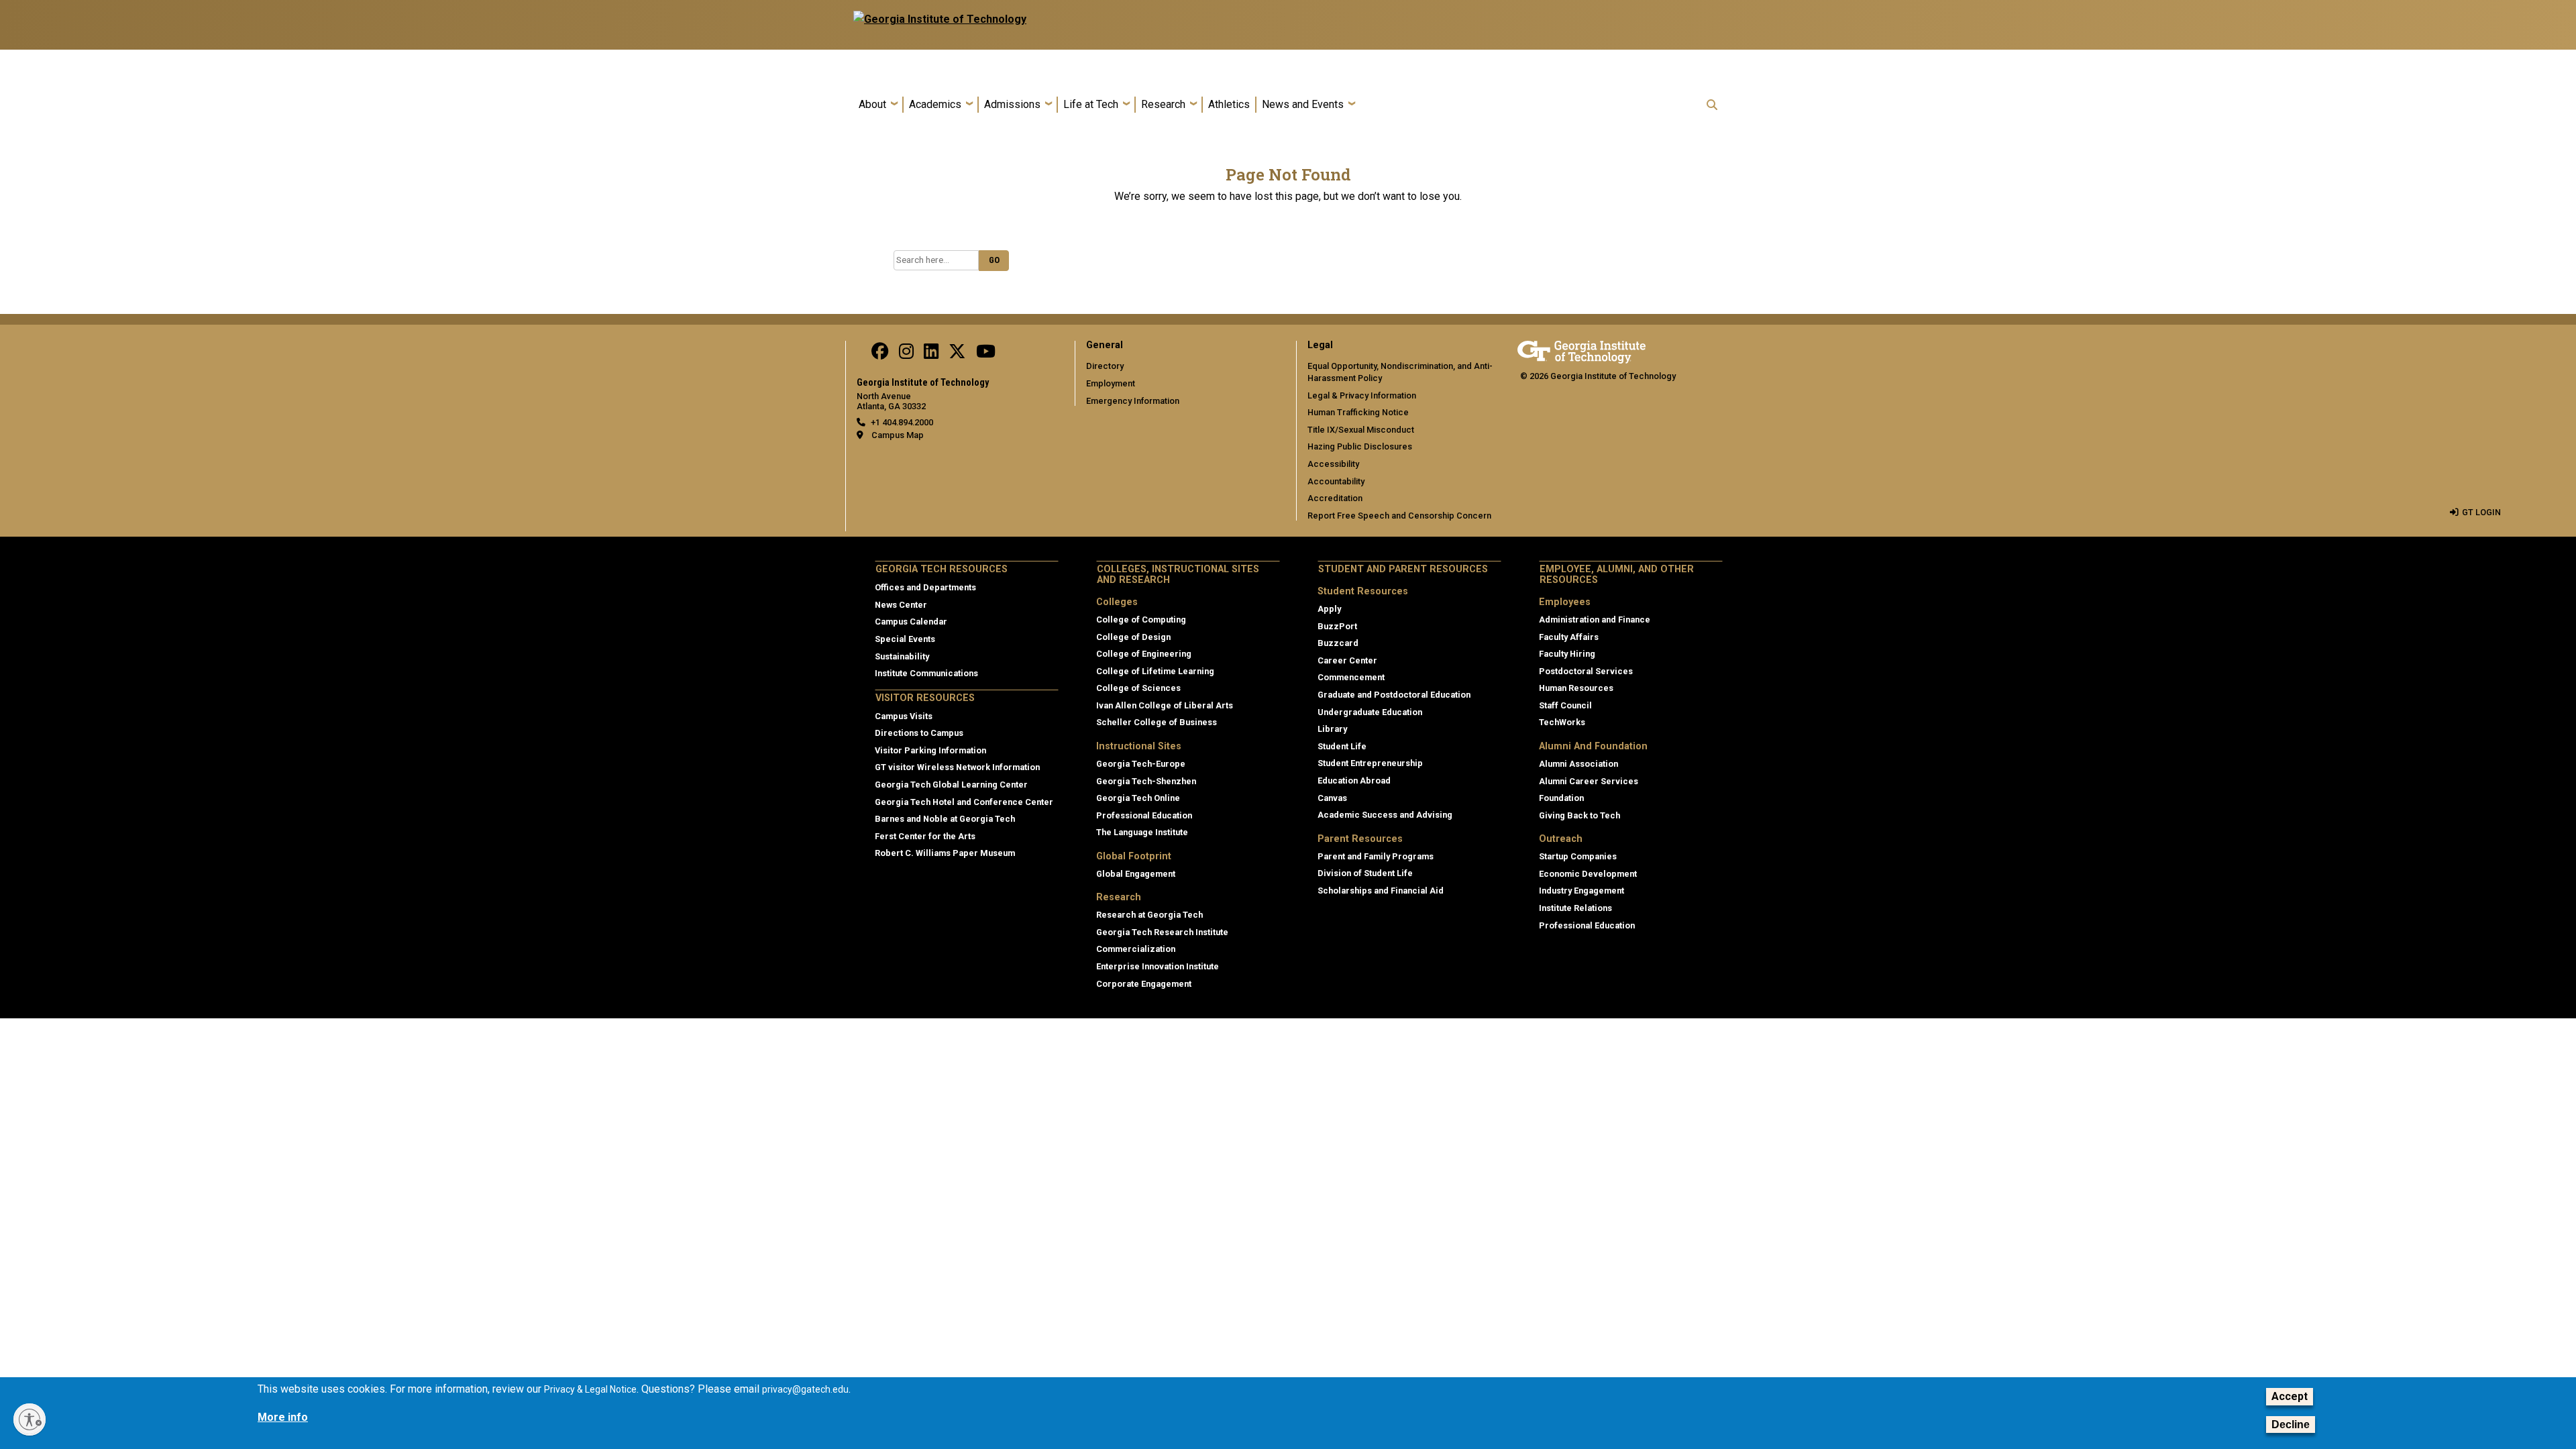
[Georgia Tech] (1581, 350)
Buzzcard (1338, 643)
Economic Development (1588, 874)
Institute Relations (1575, 908)
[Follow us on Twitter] (957, 355)
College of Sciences (1138, 688)
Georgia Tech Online (1138, 798)
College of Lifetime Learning (1155, 671)
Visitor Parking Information (930, 750)
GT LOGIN (2481, 512)
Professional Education (1144, 815)
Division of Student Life (1365, 873)
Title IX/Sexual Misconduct (1361, 430)
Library (1332, 729)
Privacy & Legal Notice (590, 1389)
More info (283, 1417)
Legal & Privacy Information (1362, 395)
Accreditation (1335, 498)
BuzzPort (1337, 626)
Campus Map (898, 435)
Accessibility (1333, 464)
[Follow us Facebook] (880, 355)
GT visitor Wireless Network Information (957, 767)
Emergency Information (1133, 401)
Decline (2291, 1425)
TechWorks (1562, 722)
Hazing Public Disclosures (1360, 446)
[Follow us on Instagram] (906, 355)
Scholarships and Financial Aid (1381, 891)
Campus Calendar (911, 622)
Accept (2290, 1396)
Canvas (1332, 798)
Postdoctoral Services (1586, 671)
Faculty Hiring (1567, 654)
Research (1163, 104)
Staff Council (1565, 705)
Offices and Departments (925, 587)
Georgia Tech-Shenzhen (1146, 781)
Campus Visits (904, 716)
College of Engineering (1144, 654)
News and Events (1303, 104)
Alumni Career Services (1589, 781)
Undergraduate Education (1370, 712)
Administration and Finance (1595, 620)
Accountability (1336, 481)
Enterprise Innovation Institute (1158, 966)
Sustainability (902, 656)
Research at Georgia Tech (1149, 915)
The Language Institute (1142, 832)
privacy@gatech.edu (805, 1389)
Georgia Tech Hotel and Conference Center (964, 802)
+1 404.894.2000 (902, 422)
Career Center (1347, 660)
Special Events (905, 639)
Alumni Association (1578, 764)
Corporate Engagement (1144, 984)
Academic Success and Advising (1385, 815)
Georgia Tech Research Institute (1162, 932)
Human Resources (1576, 688)
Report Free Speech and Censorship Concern (1399, 516)
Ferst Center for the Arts (925, 836)
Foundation (1561, 798)
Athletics (1229, 104)
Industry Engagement (1581, 891)
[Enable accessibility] (30, 1419)
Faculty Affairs (1569, 637)
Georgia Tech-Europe (1141, 764)
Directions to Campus (919, 733)
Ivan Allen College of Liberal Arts (1165, 705)
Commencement (1351, 677)
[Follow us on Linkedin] (931, 355)
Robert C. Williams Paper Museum (945, 853)
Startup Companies (1578, 856)
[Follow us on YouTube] (986, 355)
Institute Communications (926, 673)
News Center (901, 605)
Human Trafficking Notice (1358, 412)
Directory (1105, 366)
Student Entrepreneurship (1370, 763)
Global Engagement (1136, 874)
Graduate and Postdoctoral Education (1394, 695)
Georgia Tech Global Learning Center (951, 785)
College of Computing (1141, 620)
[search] (1712, 105)
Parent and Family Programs (1376, 856)
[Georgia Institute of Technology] (940, 19)
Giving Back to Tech (1579, 815)
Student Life (1342, 746)
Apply (1329, 609)
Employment (1111, 383)
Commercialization (1136, 949)
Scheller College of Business (1157, 722)
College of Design (1133, 637)
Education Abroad (1354, 781)
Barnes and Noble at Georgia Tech (945, 819)
